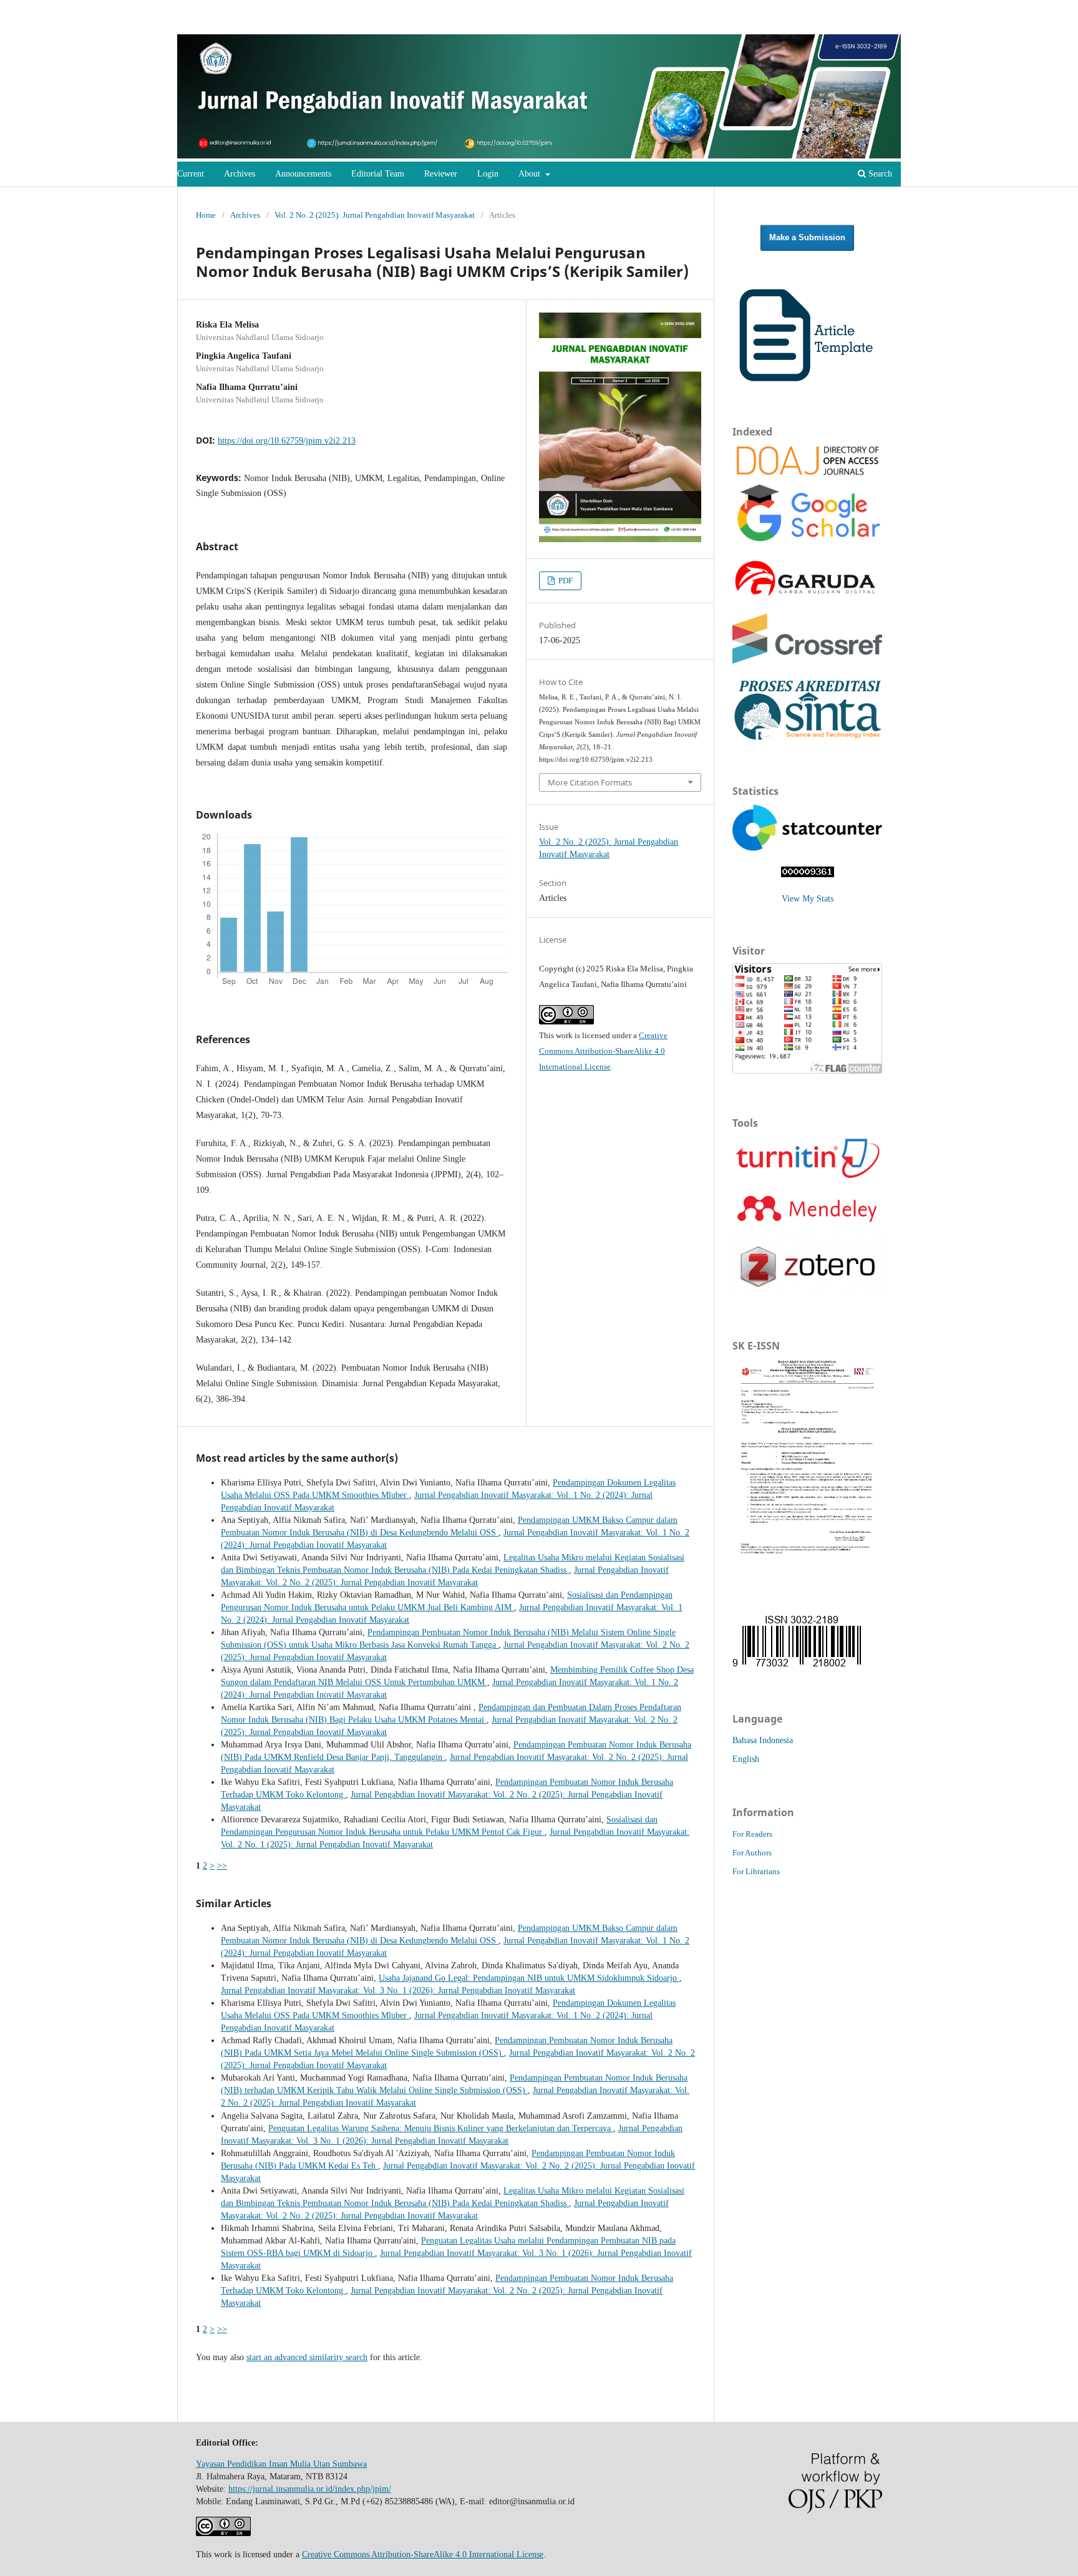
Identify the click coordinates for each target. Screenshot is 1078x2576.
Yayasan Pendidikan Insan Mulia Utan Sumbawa (281, 2464)
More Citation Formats (590, 782)
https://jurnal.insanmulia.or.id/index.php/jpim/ (310, 2489)
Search (879, 174)
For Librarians (756, 1871)
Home (206, 215)
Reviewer (441, 174)
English (746, 1759)
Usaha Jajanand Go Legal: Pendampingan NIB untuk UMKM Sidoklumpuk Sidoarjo (529, 1978)
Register (929, 22)
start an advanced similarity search (307, 2357)
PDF (565, 581)
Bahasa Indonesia (763, 1740)
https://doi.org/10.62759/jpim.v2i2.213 (287, 441)
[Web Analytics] (808, 874)
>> (222, 1866)
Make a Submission (807, 237)
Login (488, 174)
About (531, 174)
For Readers (752, 1834)
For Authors (752, 1853)
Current (191, 174)
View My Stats (808, 899)
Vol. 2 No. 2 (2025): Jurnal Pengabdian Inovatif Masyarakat (375, 215)
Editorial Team (378, 174)
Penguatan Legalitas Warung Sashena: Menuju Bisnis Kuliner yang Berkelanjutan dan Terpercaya (441, 2128)
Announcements (303, 174)
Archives (240, 174)
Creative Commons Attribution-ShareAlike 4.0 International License (603, 1051)
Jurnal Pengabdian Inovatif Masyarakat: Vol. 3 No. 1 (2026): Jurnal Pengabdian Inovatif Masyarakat (398, 1990)
